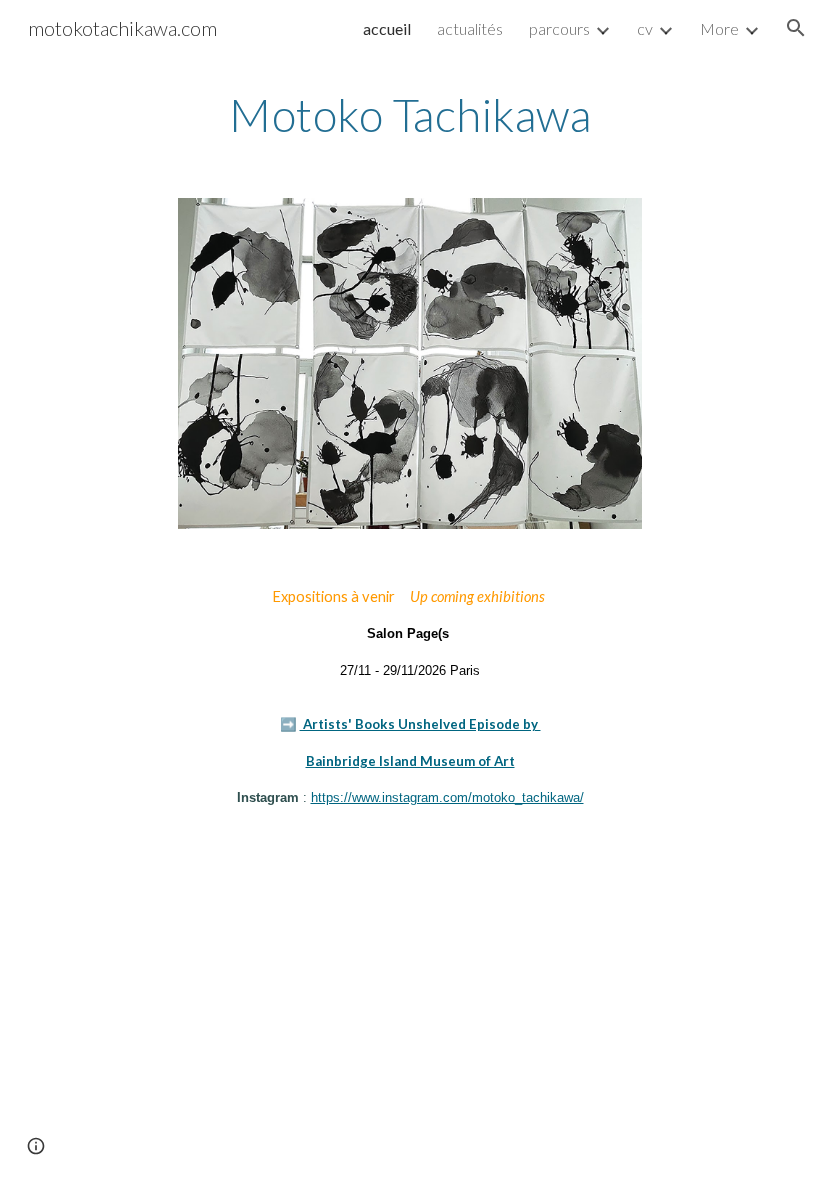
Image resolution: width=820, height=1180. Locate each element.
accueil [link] (387, 28)
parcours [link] (559, 28)
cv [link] (645, 28)
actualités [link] (470, 28)
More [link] (719, 28)
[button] (796, 28)
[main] (410, 115)
